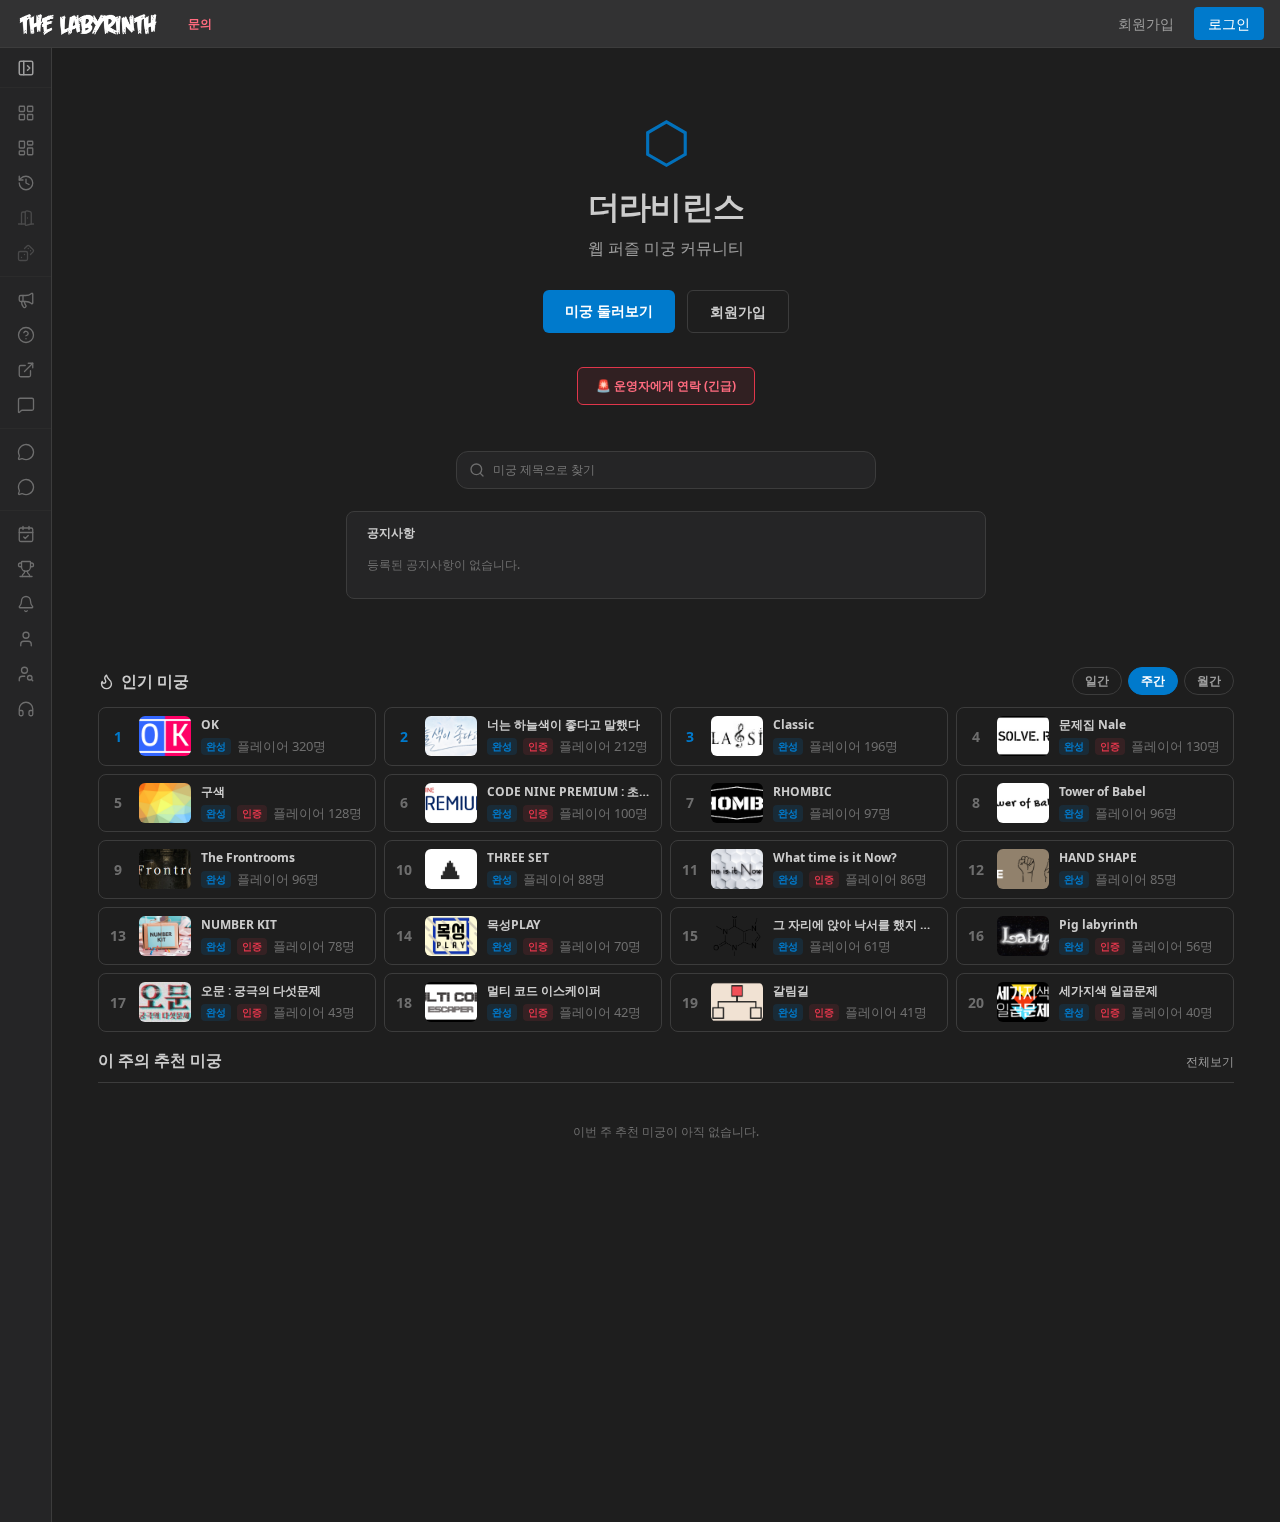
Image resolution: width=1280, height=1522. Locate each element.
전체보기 (1210, 1061)
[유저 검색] (25, 674)
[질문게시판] (25, 335)
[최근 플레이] (25, 183)
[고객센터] (25, 709)
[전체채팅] (25, 452)
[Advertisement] (666, 1377)
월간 (1209, 680)
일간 (1097, 680)
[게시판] (25, 405)
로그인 (1229, 23)
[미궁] (25, 113)
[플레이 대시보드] (25, 148)
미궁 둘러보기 (609, 310)
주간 (1153, 680)
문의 (200, 23)
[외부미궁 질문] (25, 370)
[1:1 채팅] (25, 487)
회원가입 (1146, 23)
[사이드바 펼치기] (25, 68)
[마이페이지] (25, 639)
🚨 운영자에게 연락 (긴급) (666, 385)
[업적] (25, 569)
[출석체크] (25, 534)
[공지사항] (25, 300)
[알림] (25, 604)
